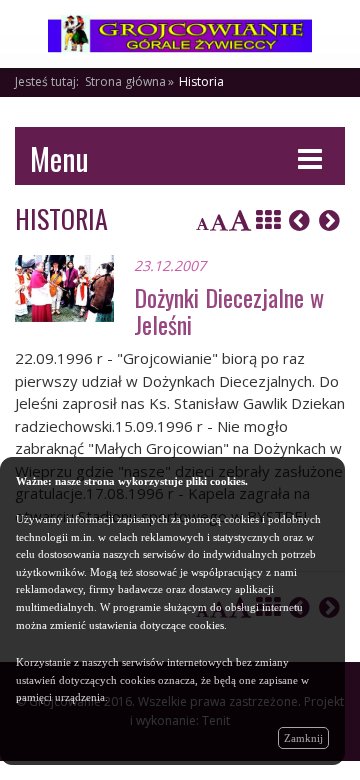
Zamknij (303, 738)
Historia (201, 81)
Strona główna (125, 81)
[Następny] (329, 220)
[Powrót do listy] (268, 220)
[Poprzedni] (299, 220)
